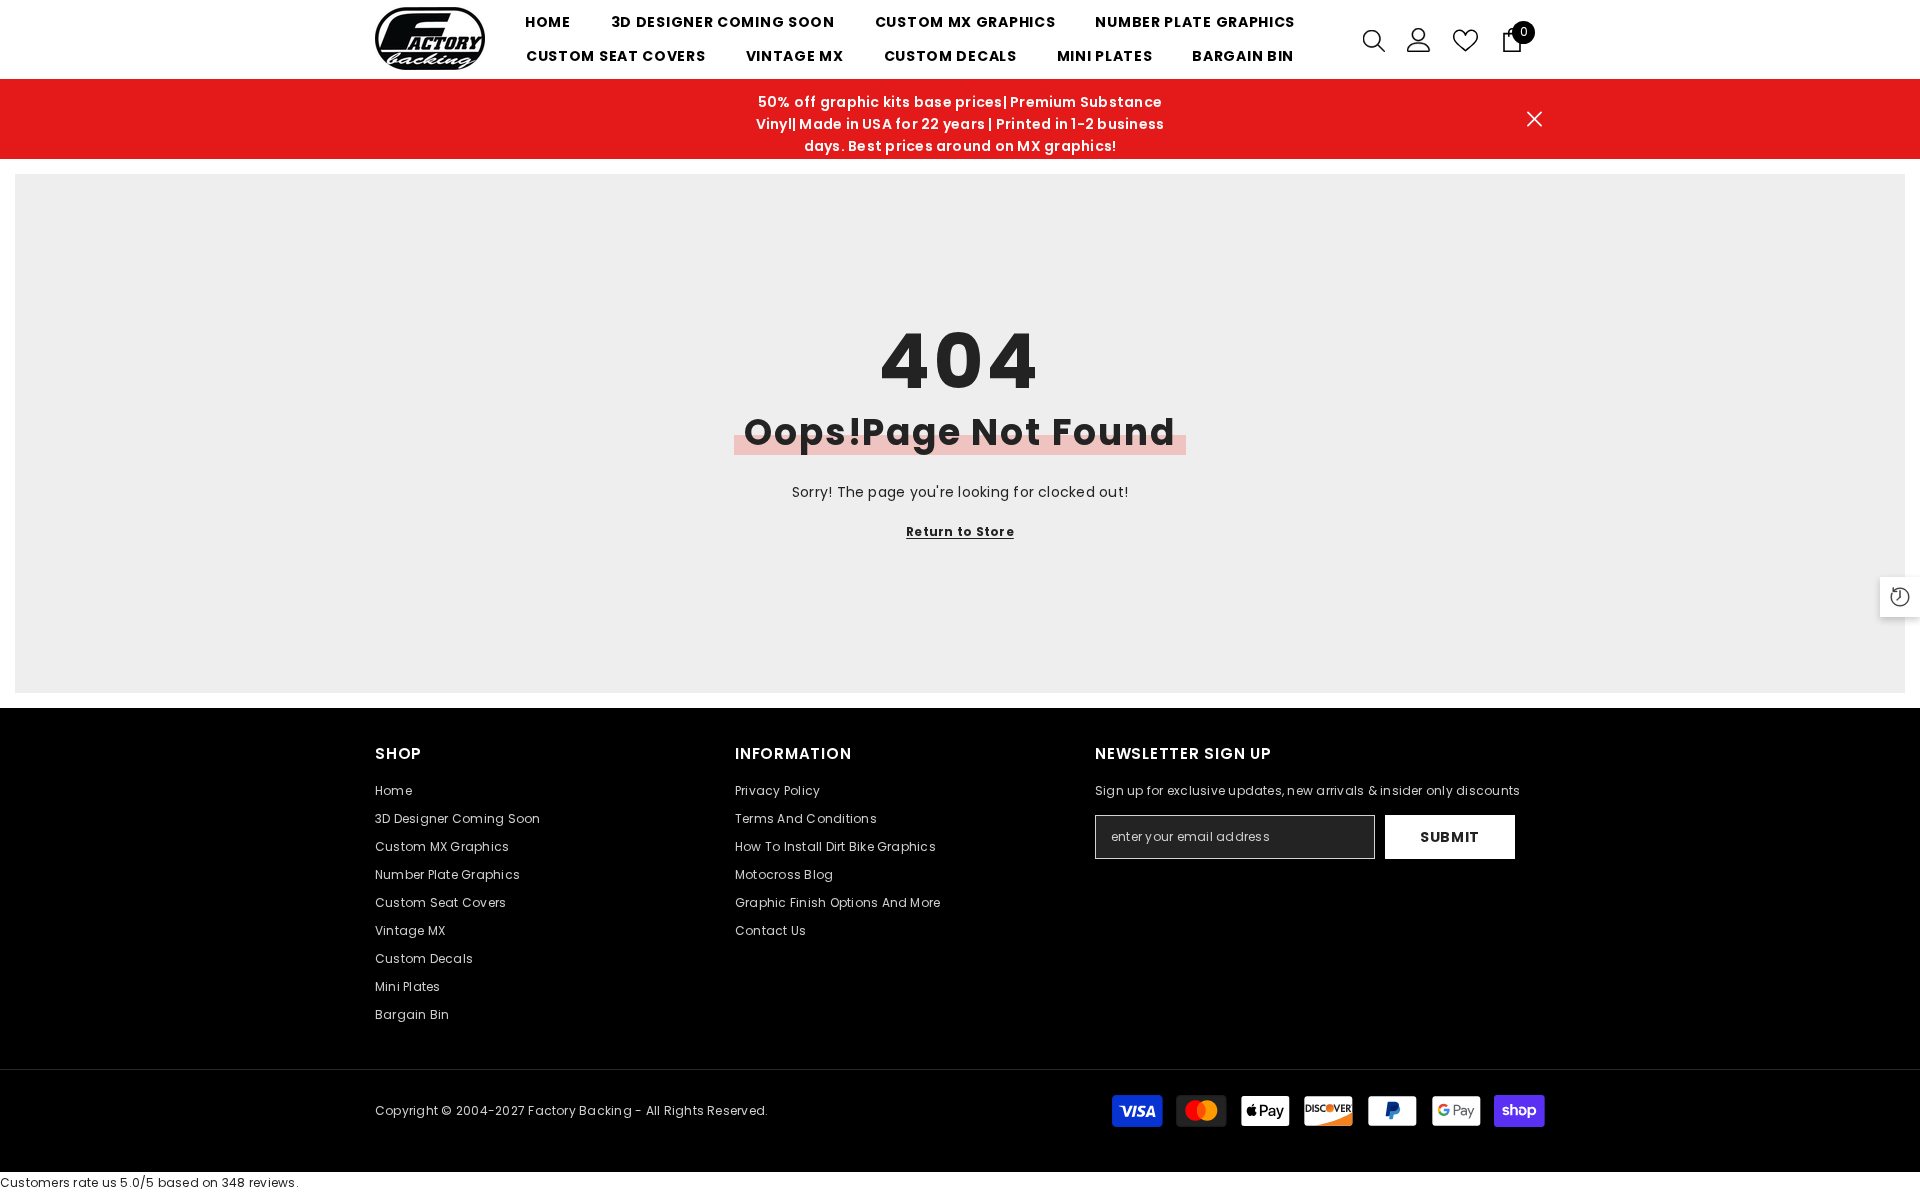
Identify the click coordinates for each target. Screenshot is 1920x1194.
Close (1534, 119)
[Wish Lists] (1465, 40)
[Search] (1374, 40)
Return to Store (960, 531)
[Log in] (1419, 40)
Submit (1450, 837)
